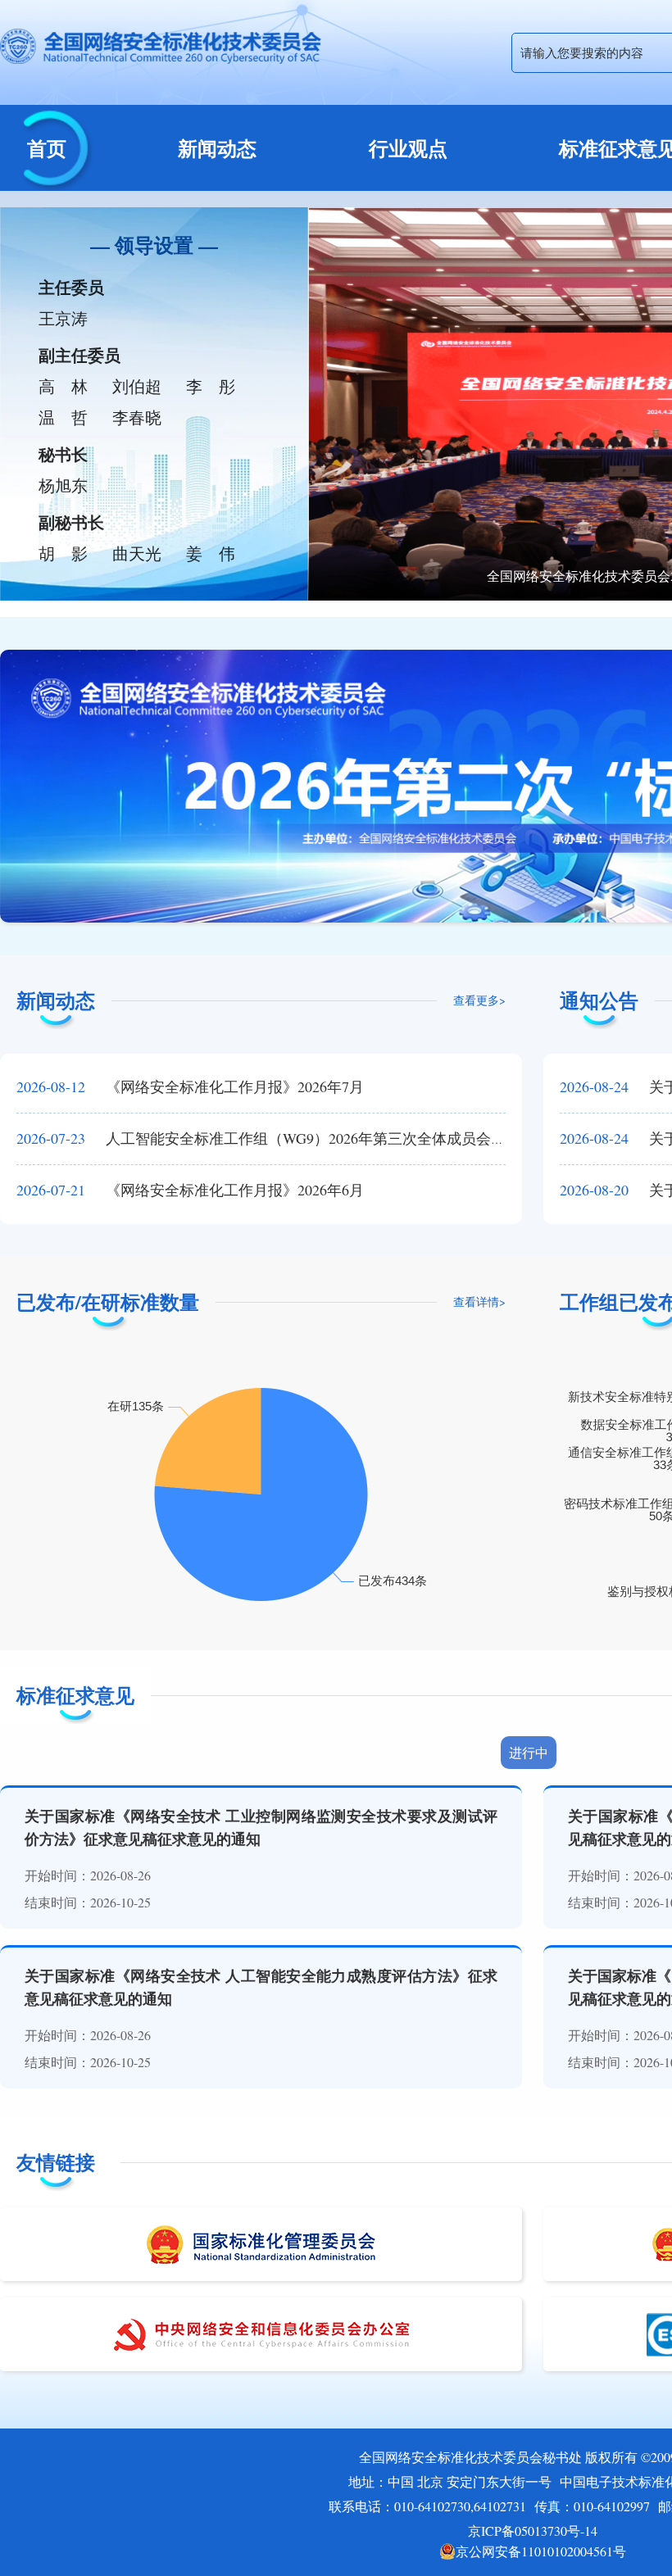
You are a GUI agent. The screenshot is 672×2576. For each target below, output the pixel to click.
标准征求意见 (75, 1695)
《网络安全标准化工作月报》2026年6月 (190, 1190)
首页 (47, 148)
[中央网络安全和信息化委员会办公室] (261, 2334)
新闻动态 (217, 148)
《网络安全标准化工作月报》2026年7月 (190, 1086)
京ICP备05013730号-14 (533, 2531)
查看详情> (479, 1302)
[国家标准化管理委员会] (261, 2244)
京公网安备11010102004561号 (541, 2551)
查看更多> (479, 1000)
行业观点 (408, 148)
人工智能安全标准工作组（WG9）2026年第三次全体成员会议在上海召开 (298, 1138)
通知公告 (599, 1000)
